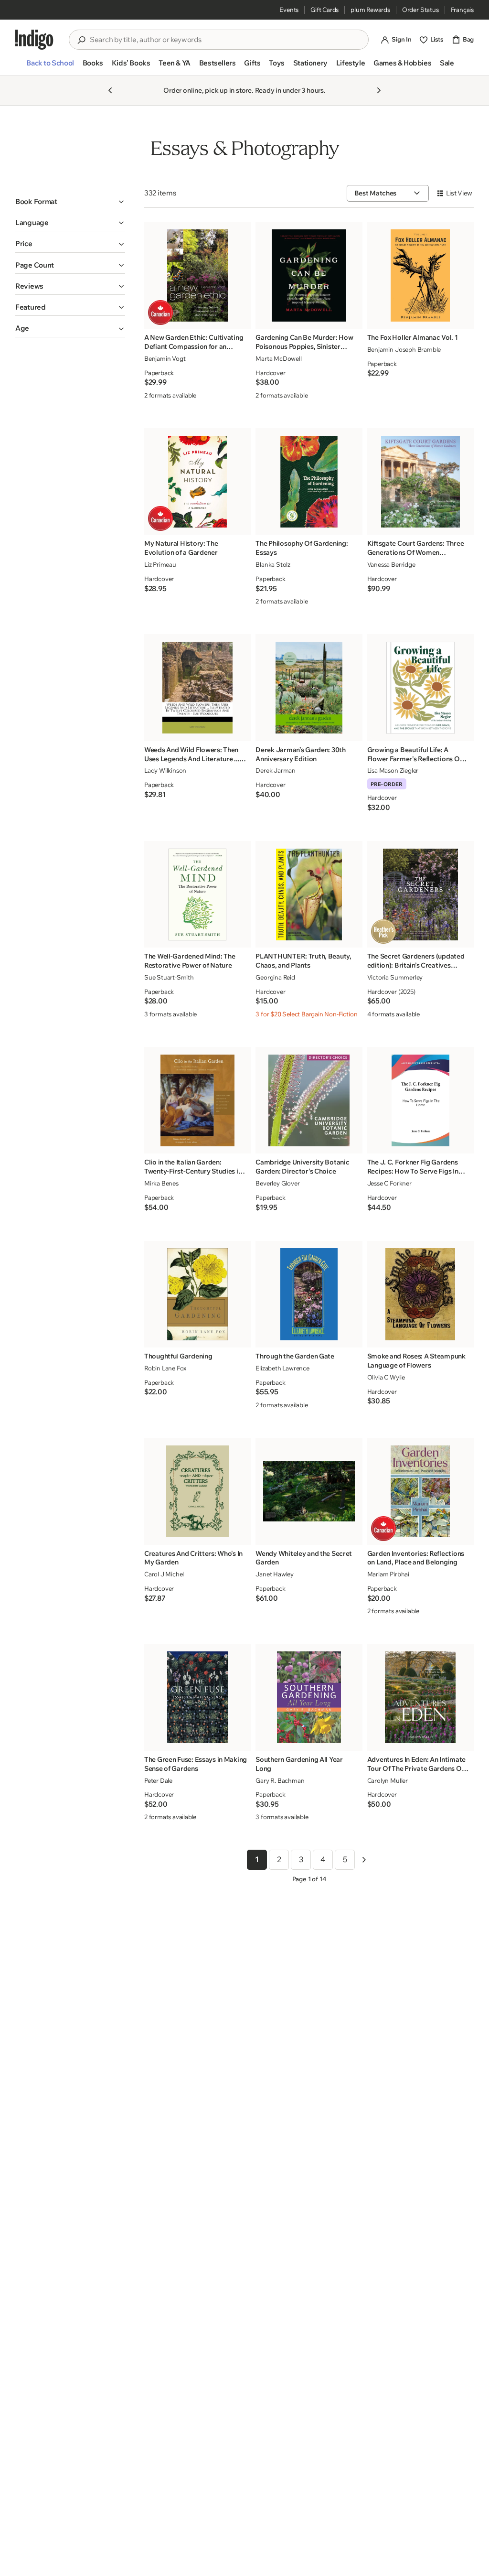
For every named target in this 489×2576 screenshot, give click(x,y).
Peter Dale (158, 1780)
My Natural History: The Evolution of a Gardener (181, 548)
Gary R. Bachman (280, 1780)
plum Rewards (370, 10)
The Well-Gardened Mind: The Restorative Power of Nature (190, 961)
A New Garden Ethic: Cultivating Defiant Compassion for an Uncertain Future (194, 342)
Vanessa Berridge (391, 564)
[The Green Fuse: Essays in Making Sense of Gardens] (198, 1697)
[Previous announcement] (110, 90)
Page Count (35, 265)
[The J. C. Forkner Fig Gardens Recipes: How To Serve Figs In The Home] (420, 1100)
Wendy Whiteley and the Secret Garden (304, 1558)
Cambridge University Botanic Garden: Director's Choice (302, 1167)
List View (459, 193)
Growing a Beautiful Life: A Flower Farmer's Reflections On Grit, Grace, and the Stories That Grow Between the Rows (417, 754)
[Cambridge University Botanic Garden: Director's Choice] (309, 1100)
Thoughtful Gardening (178, 1356)
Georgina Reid (275, 977)
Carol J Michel (164, 1574)
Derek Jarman (276, 770)
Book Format (36, 201)
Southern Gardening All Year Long (299, 1764)
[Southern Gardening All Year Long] (309, 1697)
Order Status (420, 10)
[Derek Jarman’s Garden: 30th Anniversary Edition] (309, 688)
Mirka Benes (161, 1183)
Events (289, 10)
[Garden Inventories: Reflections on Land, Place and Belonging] (420, 1491)
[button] (50, 67)
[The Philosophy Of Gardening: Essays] (309, 482)
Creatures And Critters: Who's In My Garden (193, 1558)
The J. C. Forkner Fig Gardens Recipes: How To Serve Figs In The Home (413, 1167)
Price (24, 243)
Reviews (29, 286)
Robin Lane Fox (165, 1368)
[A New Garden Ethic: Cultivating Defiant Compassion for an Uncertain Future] (198, 275)
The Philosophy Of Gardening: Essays (302, 548)
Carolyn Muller (388, 1780)
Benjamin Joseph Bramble (404, 349)
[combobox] (225, 40)
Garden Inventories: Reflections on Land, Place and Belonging (416, 1558)
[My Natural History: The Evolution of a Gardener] (198, 482)
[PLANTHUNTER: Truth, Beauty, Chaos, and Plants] (309, 895)
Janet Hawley (275, 1574)
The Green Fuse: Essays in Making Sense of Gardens (196, 1764)
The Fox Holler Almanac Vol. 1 (413, 337)
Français (462, 10)
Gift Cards (324, 10)
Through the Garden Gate (295, 1356)
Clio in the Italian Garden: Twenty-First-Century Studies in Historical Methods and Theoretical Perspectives (193, 1167)
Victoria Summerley (395, 977)
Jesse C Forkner (389, 1183)
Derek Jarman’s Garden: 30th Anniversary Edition (300, 754)
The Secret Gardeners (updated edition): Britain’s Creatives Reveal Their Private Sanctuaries (417, 961)
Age (22, 328)
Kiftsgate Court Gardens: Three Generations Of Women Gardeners (416, 548)
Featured (31, 307)
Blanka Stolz (273, 564)
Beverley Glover (277, 1183)
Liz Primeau (160, 564)
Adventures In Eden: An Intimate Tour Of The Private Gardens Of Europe (416, 1764)
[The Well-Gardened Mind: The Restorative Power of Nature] (198, 895)
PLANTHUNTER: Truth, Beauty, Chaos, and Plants (303, 961)
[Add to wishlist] (241, 319)
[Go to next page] (364, 1860)
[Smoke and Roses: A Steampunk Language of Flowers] (420, 1294)
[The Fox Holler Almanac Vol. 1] (420, 275)
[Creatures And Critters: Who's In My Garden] (198, 1491)
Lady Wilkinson (165, 770)
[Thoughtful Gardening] (198, 1294)
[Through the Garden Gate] (309, 1294)
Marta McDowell (278, 358)
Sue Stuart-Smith (169, 977)
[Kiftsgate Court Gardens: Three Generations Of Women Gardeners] (420, 482)
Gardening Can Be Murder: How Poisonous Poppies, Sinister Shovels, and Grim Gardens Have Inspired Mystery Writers (306, 342)
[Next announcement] (379, 90)
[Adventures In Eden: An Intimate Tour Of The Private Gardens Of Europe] (420, 1697)
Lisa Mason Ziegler (393, 770)
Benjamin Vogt (165, 358)
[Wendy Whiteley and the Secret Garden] (309, 1491)
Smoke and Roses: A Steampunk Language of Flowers (416, 1361)
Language (32, 222)
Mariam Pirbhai (388, 1574)
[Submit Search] (81, 40)
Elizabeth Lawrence (282, 1368)
